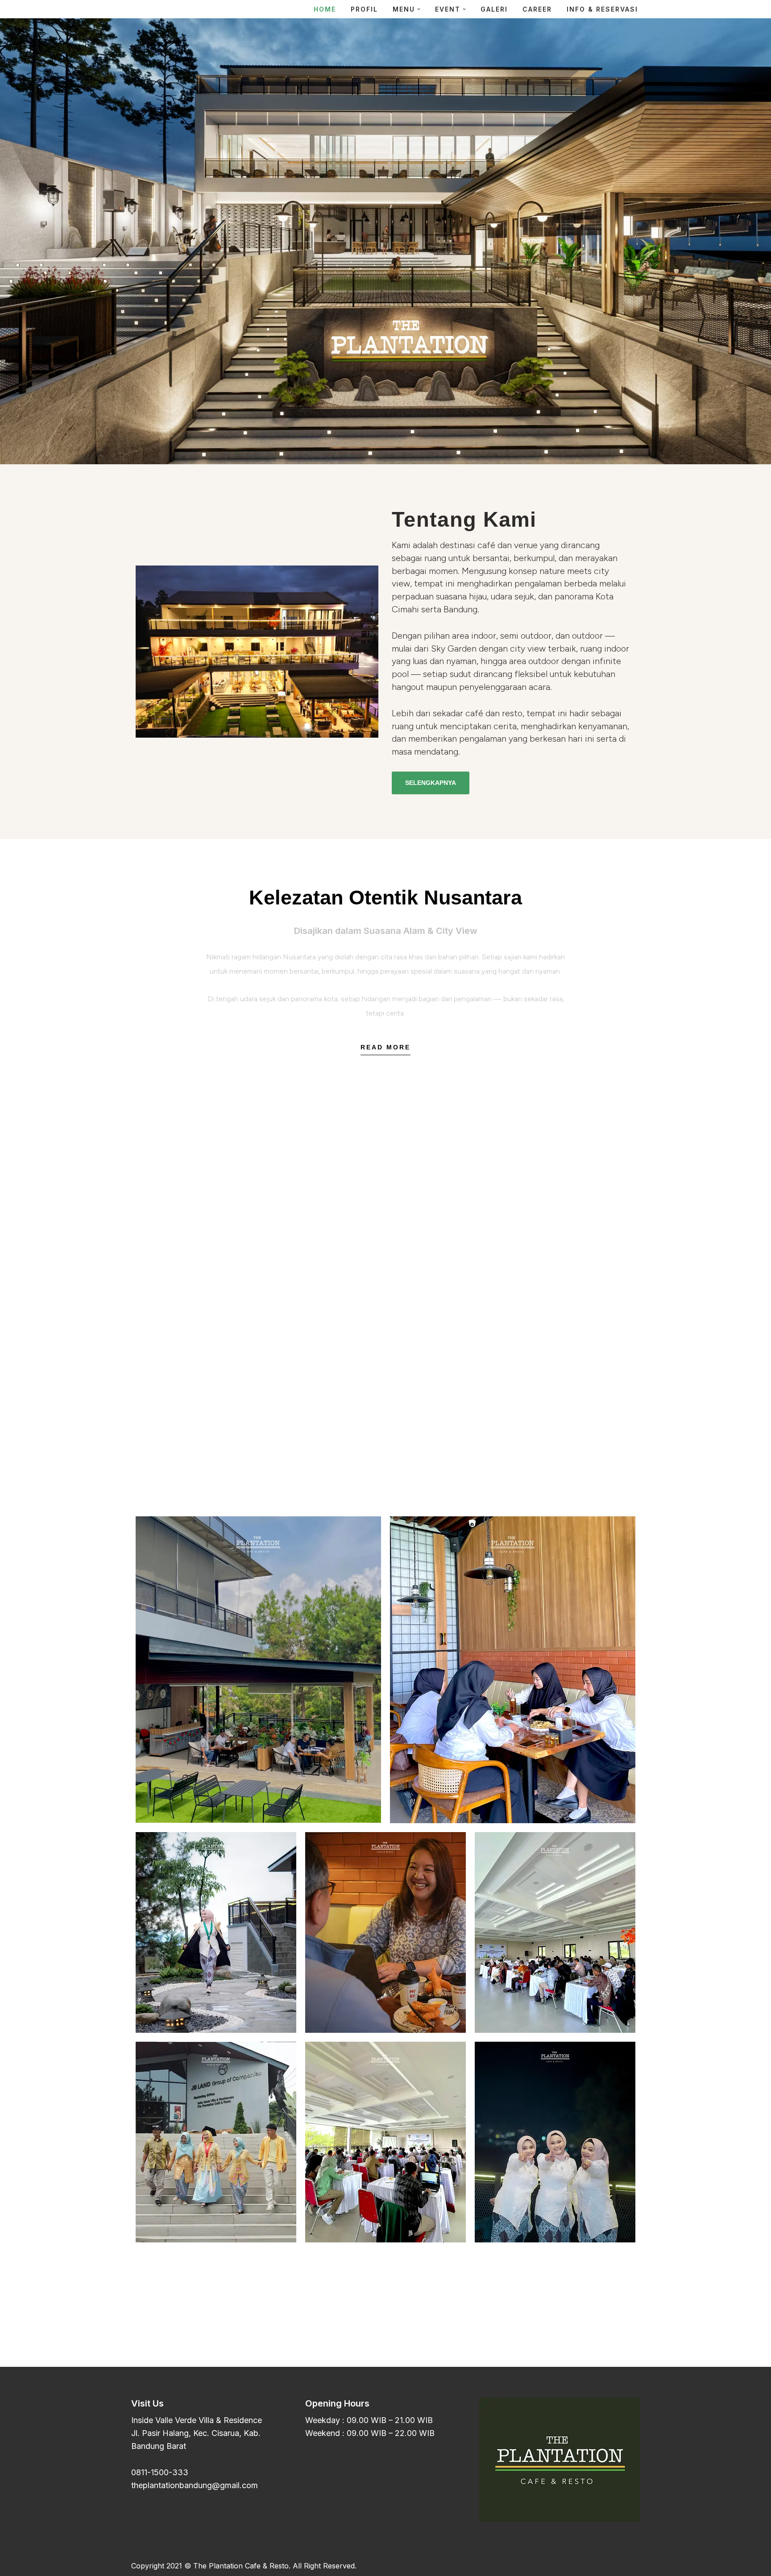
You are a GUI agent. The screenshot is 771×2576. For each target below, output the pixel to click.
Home (325, 9)
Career (537, 9)
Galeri (494, 9)
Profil (364, 9)
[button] (419, 9)
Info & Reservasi (602, 9)
